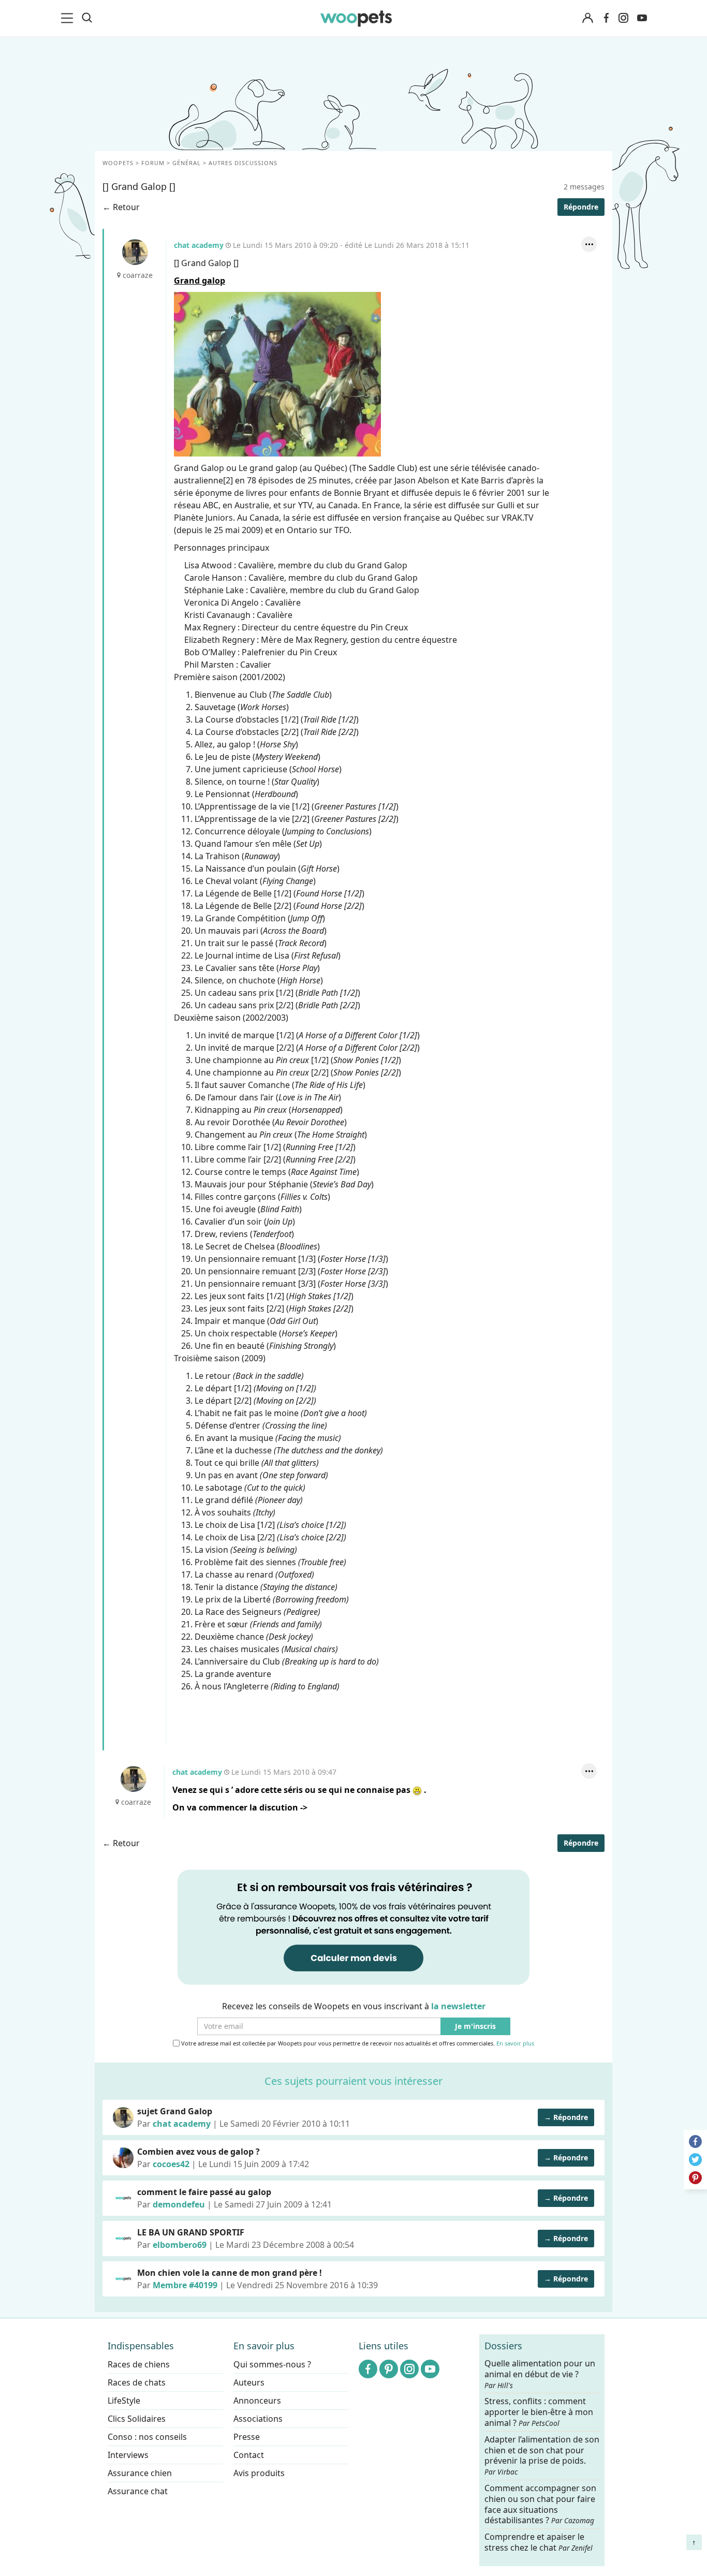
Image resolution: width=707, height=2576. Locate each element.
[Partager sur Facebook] (695, 2141)
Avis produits (259, 2473)
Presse (247, 2437)
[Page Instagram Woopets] (623, 18)
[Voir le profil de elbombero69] (123, 2239)
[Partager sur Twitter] (695, 2160)
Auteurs (249, 2382)
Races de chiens (139, 2364)
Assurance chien (140, 2473)
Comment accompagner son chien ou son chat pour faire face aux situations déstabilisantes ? (540, 2504)
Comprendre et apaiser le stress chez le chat (539, 2542)
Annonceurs (257, 2401)
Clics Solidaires (137, 2419)
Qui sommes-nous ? (272, 2364)
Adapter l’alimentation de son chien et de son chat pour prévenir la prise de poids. (542, 2455)
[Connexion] (587, 18)
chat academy (135, 252)
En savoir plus (515, 2044)
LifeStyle (124, 2401)
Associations (258, 2419)
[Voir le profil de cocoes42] (123, 2158)
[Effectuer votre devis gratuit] (353, 1926)
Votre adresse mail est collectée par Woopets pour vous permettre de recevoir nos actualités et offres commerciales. (357, 2043)
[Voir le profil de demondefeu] (123, 2198)
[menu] (69, 18)
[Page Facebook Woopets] (606, 18)
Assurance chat (138, 2491)
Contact (249, 2455)
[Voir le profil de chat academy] (123, 2117)
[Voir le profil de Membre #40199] (123, 2279)
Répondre (581, 207)
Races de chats (137, 2382)
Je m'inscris (475, 2027)
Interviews (128, 2455)
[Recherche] (87, 18)
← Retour (121, 207)
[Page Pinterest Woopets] (389, 2369)
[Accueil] (356, 18)
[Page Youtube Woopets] (642, 18)
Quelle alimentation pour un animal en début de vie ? (540, 2374)
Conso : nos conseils (147, 2437)
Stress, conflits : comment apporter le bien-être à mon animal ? (539, 2412)
